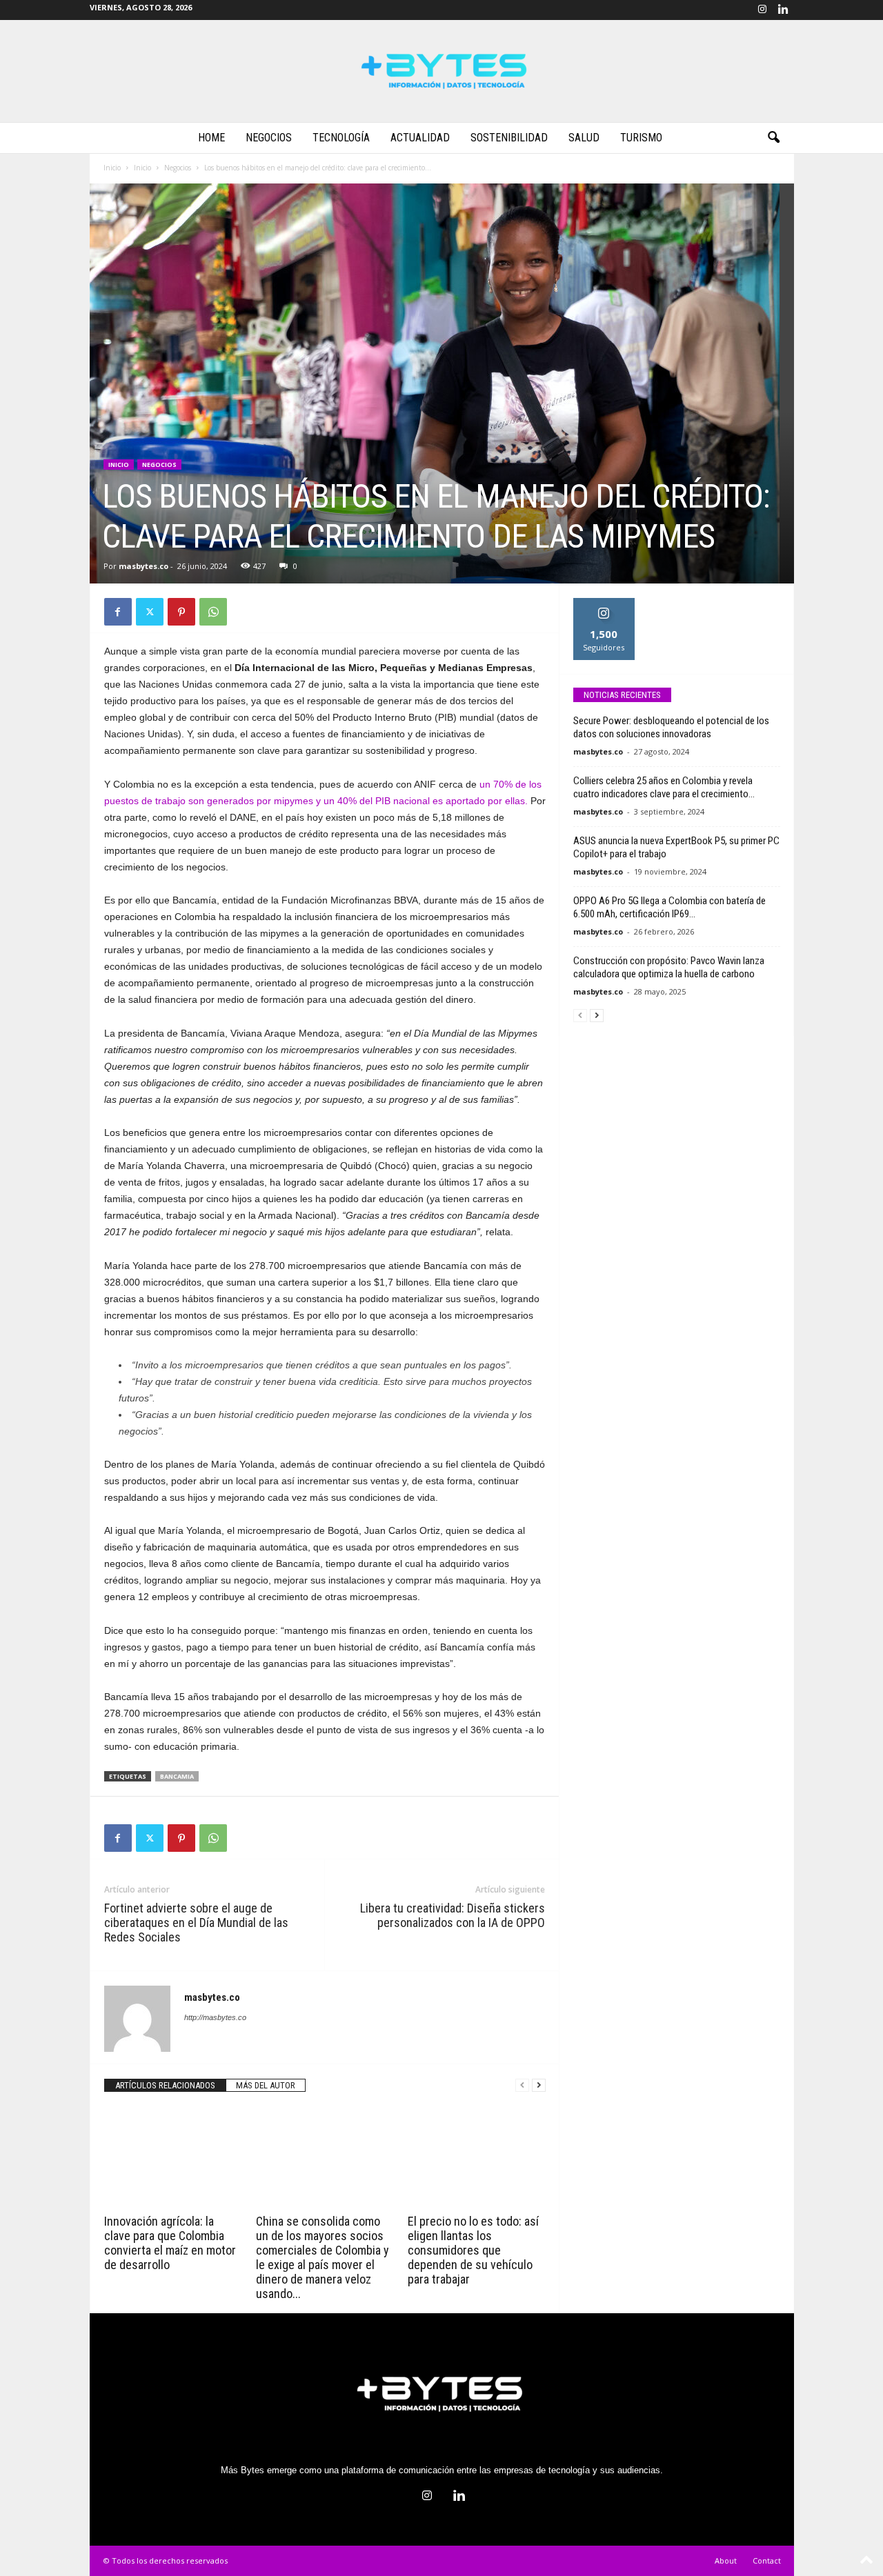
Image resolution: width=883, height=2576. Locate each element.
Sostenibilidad (509, 138)
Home (211, 138)
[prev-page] (522, 2085)
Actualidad (420, 138)
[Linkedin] (784, 10)
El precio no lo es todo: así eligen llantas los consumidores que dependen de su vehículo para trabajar (473, 2250)
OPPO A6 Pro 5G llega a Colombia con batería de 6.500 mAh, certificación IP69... (669, 907)
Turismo (641, 138)
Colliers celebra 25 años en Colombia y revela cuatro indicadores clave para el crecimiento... (664, 787)
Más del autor (266, 2085)
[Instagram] (762, 10)
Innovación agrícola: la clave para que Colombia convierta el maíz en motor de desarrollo (170, 2243)
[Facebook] (118, 612)
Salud (584, 138)
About (726, 2560)
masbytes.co (143, 566)
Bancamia (177, 1776)
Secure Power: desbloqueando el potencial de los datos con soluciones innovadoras (671, 727)
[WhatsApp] (213, 612)
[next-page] (539, 2085)
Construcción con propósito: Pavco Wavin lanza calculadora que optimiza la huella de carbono (669, 967)
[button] (773, 138)
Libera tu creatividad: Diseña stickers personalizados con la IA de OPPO (453, 1915)
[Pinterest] (181, 612)
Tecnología (341, 138)
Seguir (604, 603)
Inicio (112, 168)
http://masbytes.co (215, 2017)
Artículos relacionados (165, 2085)
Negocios (269, 138)
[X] (150, 612)
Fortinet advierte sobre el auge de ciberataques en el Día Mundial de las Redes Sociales (196, 1923)
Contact (767, 2560)
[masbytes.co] (441, 71)
